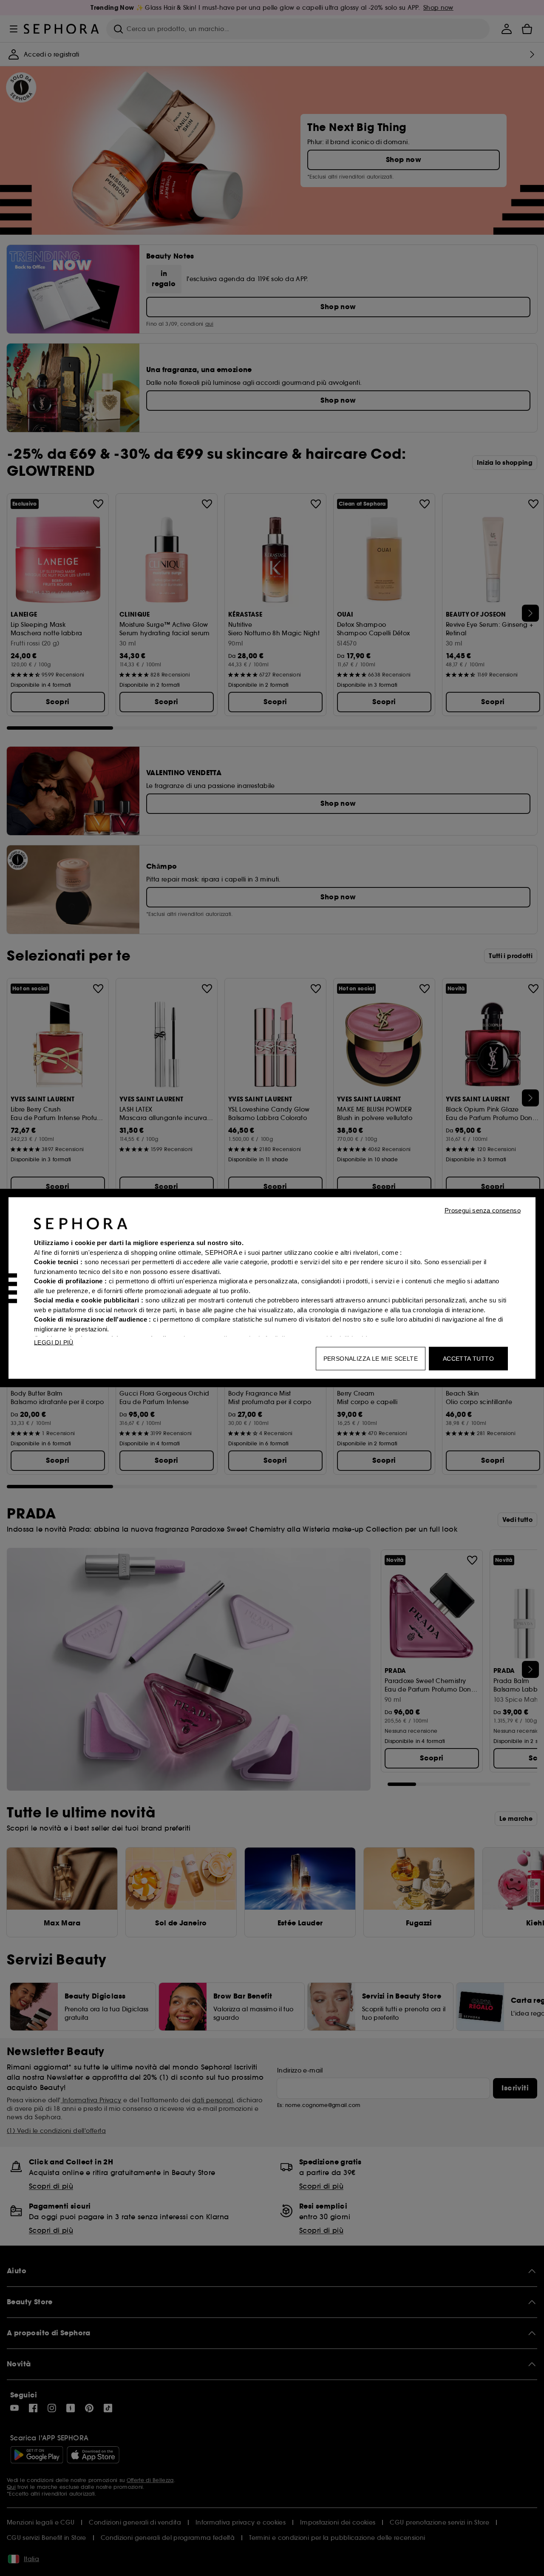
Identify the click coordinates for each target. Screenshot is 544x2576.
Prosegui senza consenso (483, 1210)
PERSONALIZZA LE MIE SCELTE (371, 1359)
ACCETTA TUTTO (468, 1359)
